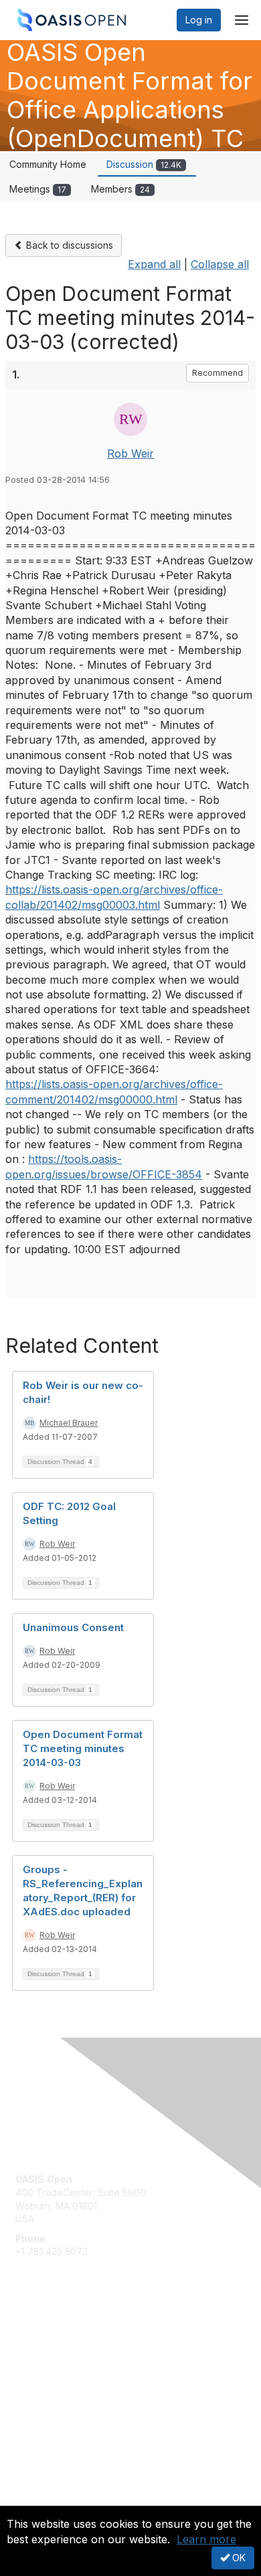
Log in (199, 20)
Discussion (144, 164)
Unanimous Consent (73, 1627)
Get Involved (43, 2340)
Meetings (38, 189)
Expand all (154, 264)
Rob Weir (130, 453)
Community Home (48, 164)
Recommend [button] (217, 373)
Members (120, 189)
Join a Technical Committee (76, 2379)
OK (238, 2558)
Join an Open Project (62, 2360)
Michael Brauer (69, 1423)
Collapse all (220, 264)
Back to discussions (68, 245)
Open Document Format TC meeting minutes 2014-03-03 (83, 1748)
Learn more (206, 2539)
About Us (35, 2500)
